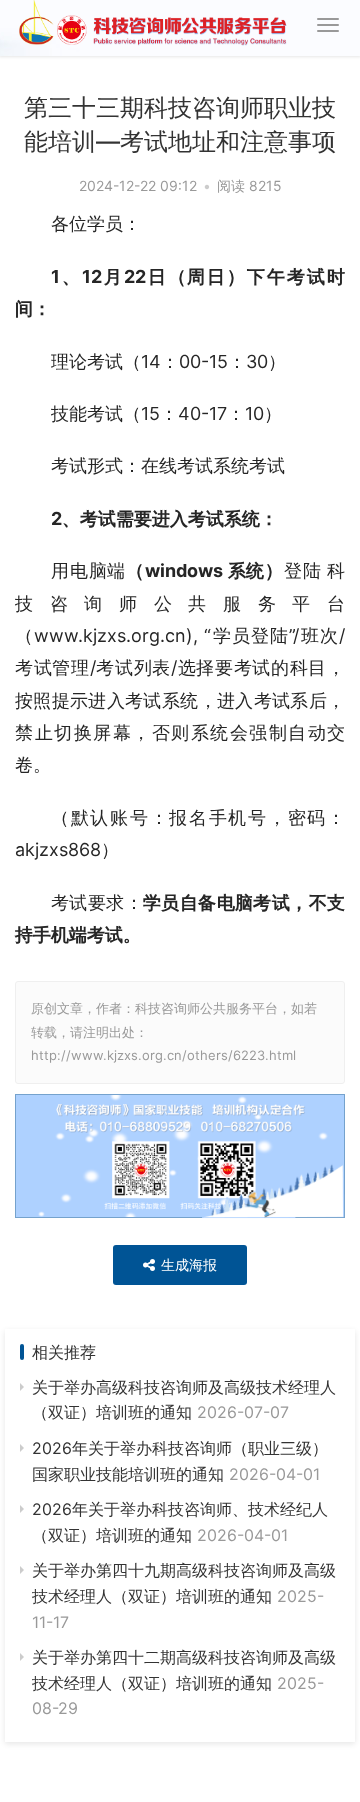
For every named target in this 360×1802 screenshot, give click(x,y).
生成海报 (187, 1264)
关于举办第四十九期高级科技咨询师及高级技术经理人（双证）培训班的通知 (184, 1595)
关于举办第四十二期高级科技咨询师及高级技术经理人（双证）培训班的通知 (184, 1682)
